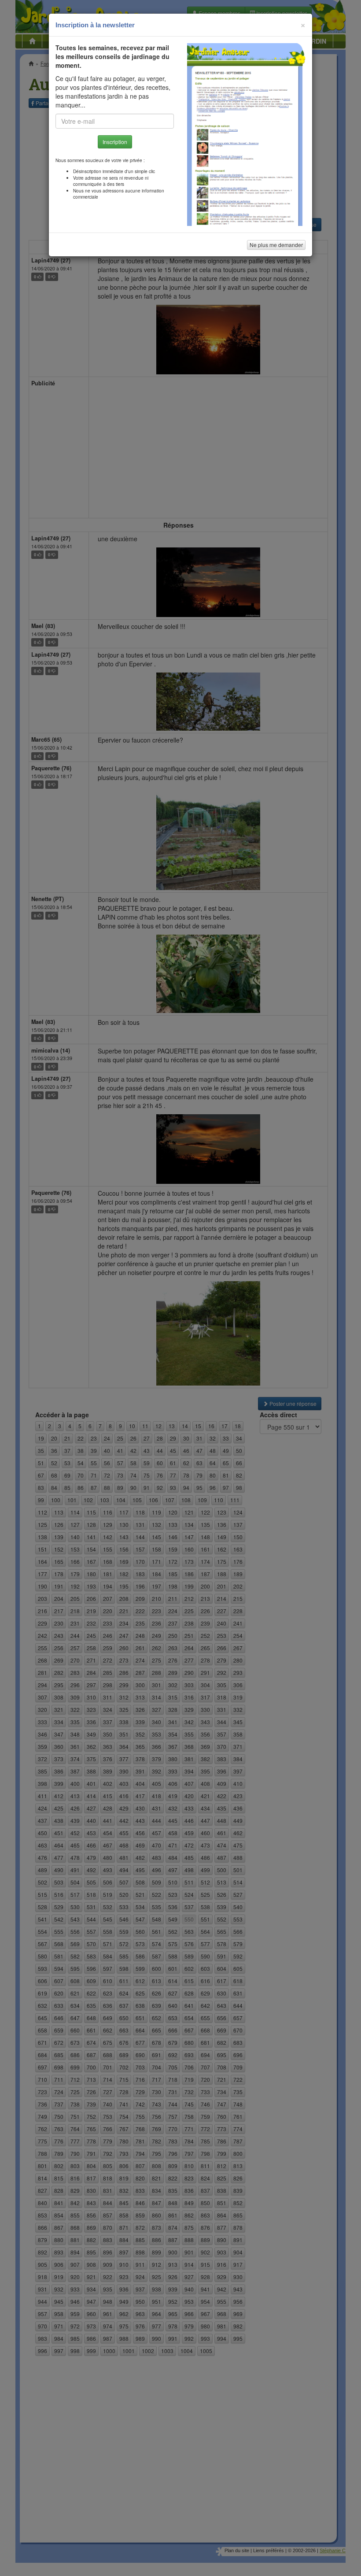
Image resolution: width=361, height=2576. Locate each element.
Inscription (115, 142)
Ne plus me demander (276, 245)
